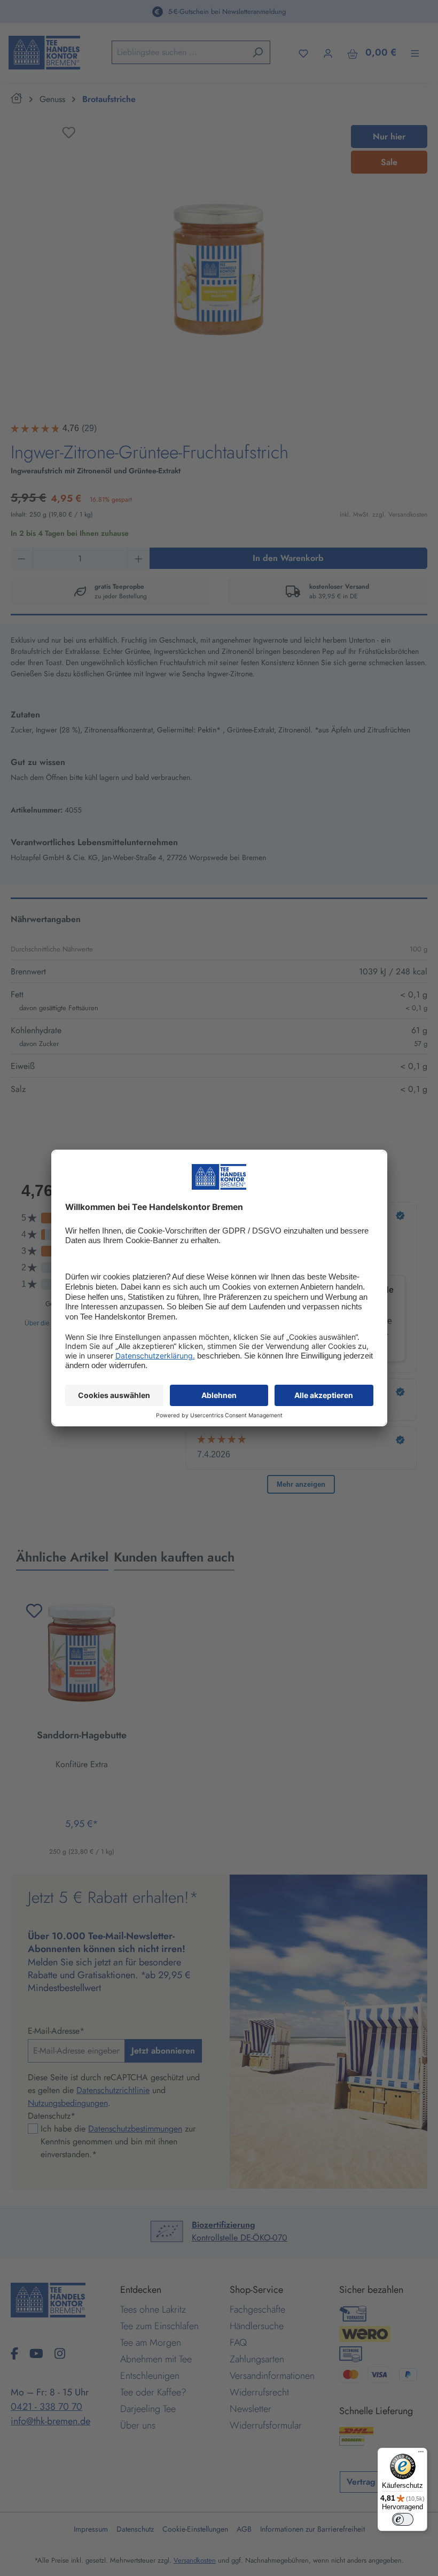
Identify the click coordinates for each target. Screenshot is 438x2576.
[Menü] (421, 2454)
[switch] (403, 2519)
